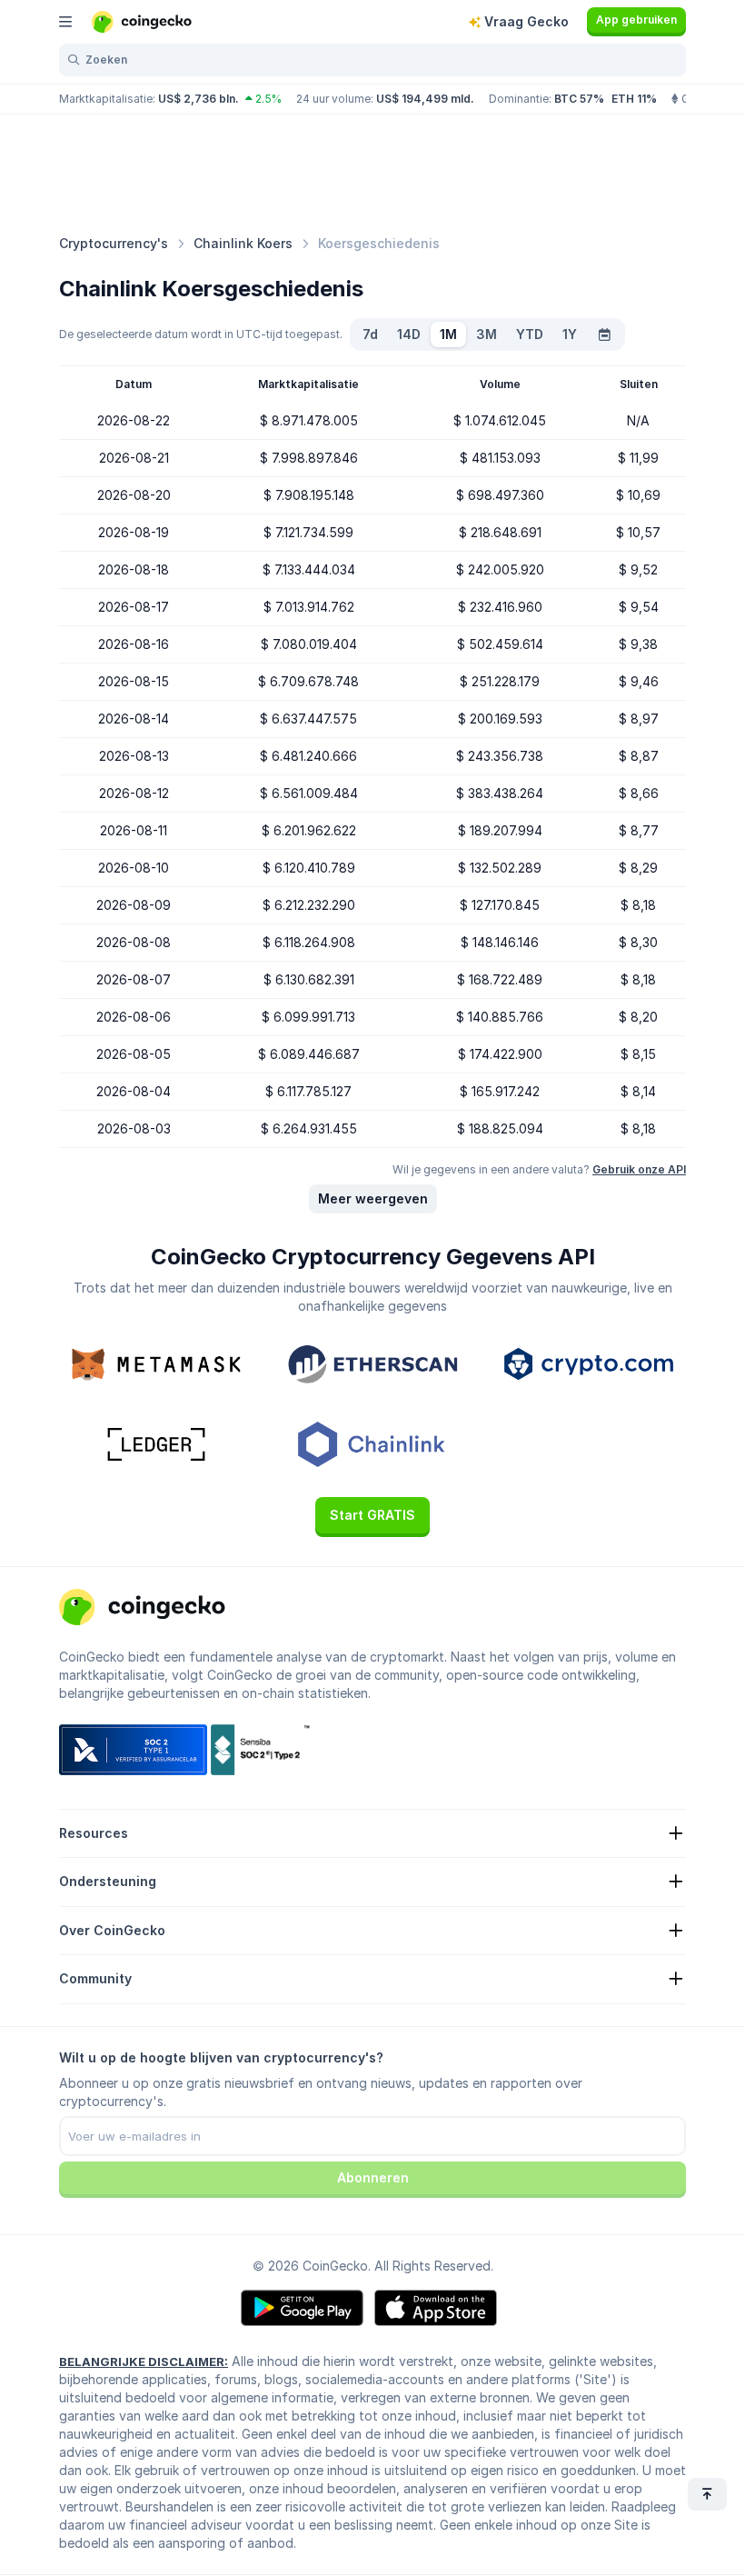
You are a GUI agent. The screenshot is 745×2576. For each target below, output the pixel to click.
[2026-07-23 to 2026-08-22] (604, 334)
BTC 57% (579, 99)
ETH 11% (634, 99)
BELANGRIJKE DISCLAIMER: (144, 2361)
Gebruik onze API (639, 1169)
